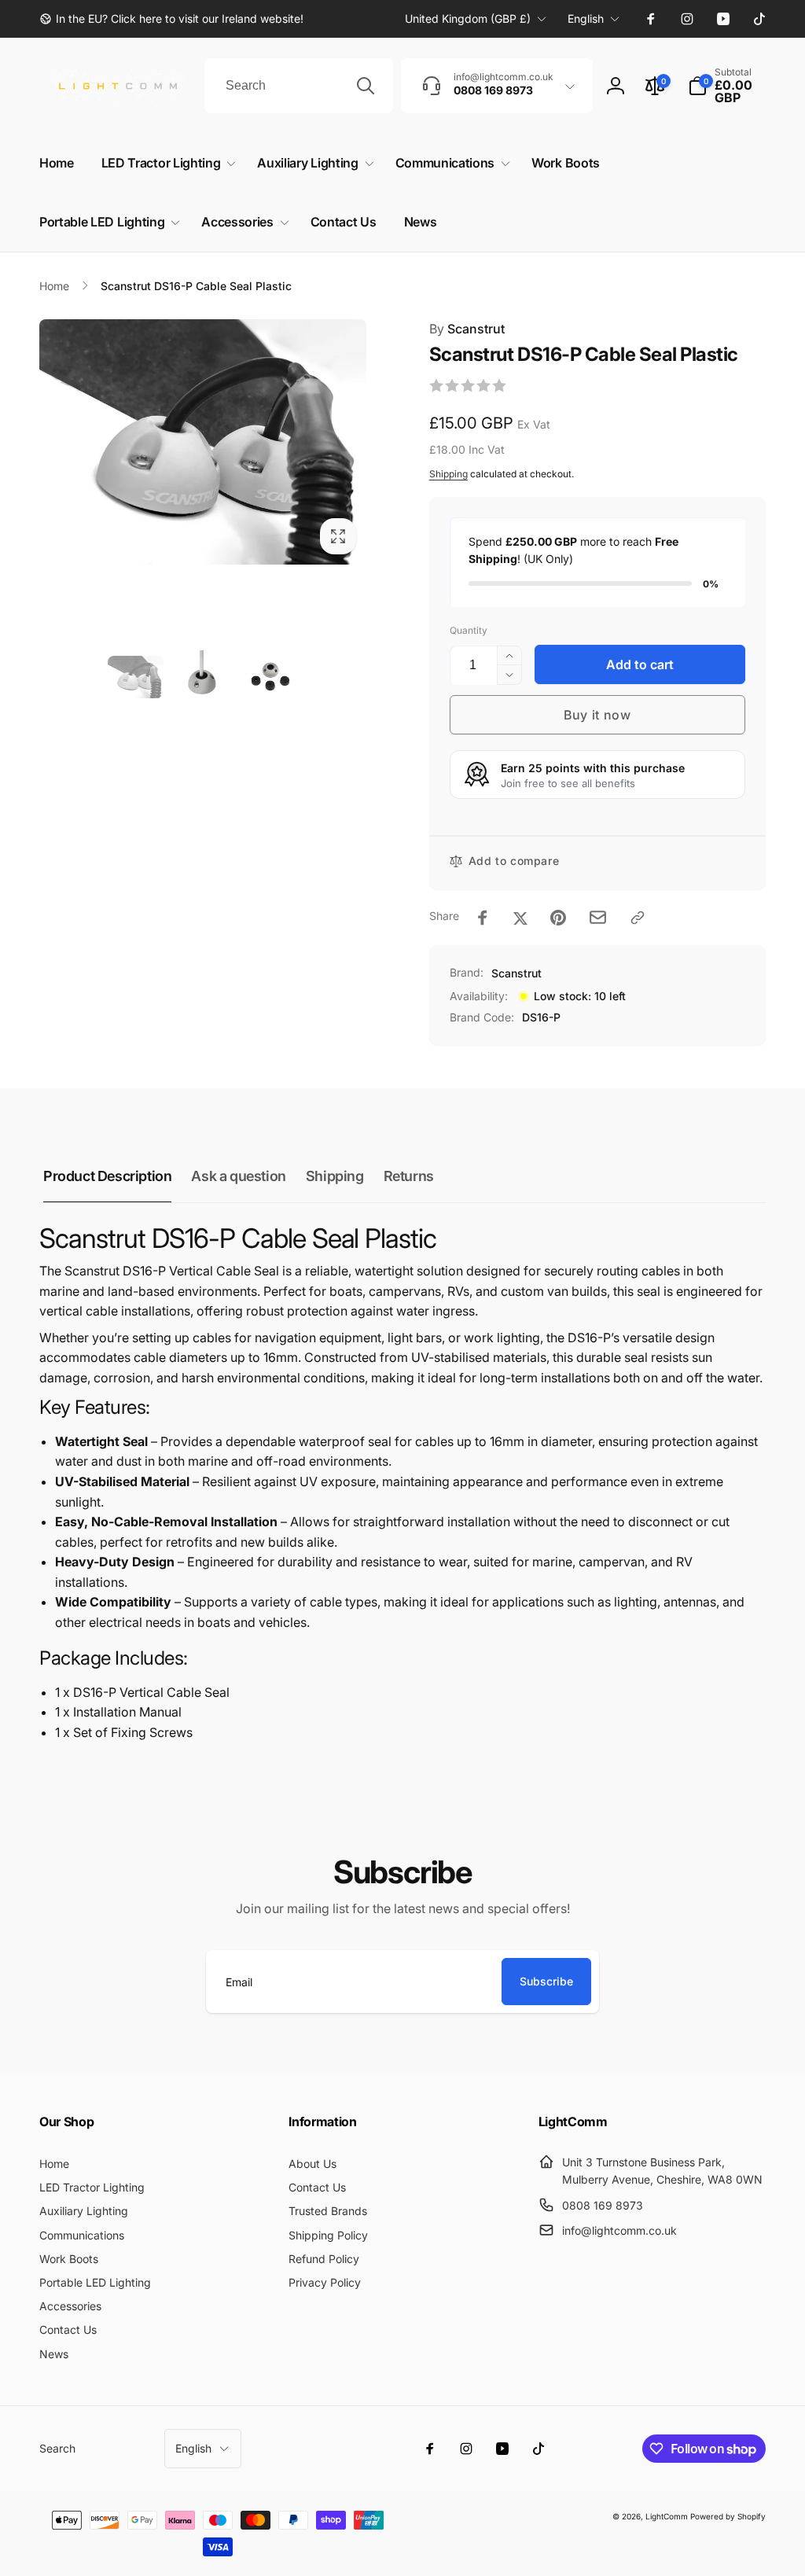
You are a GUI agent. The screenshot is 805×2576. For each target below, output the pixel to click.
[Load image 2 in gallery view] (202, 677)
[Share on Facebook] (483, 918)
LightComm (667, 2516)
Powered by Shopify (728, 2516)
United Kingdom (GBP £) (468, 18)
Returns (409, 1176)
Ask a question (238, 1176)
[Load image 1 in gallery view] (136, 677)
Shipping (448, 474)
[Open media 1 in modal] (203, 442)
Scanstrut (467, 329)
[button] (727, 86)
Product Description (107, 1176)
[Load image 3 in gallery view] (269, 677)
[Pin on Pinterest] (558, 918)
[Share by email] (598, 917)
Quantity (469, 630)
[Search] (366, 86)
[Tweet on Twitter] (520, 918)
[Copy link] (638, 918)
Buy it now (597, 715)
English (586, 18)
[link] (171, 19)
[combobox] (299, 86)
